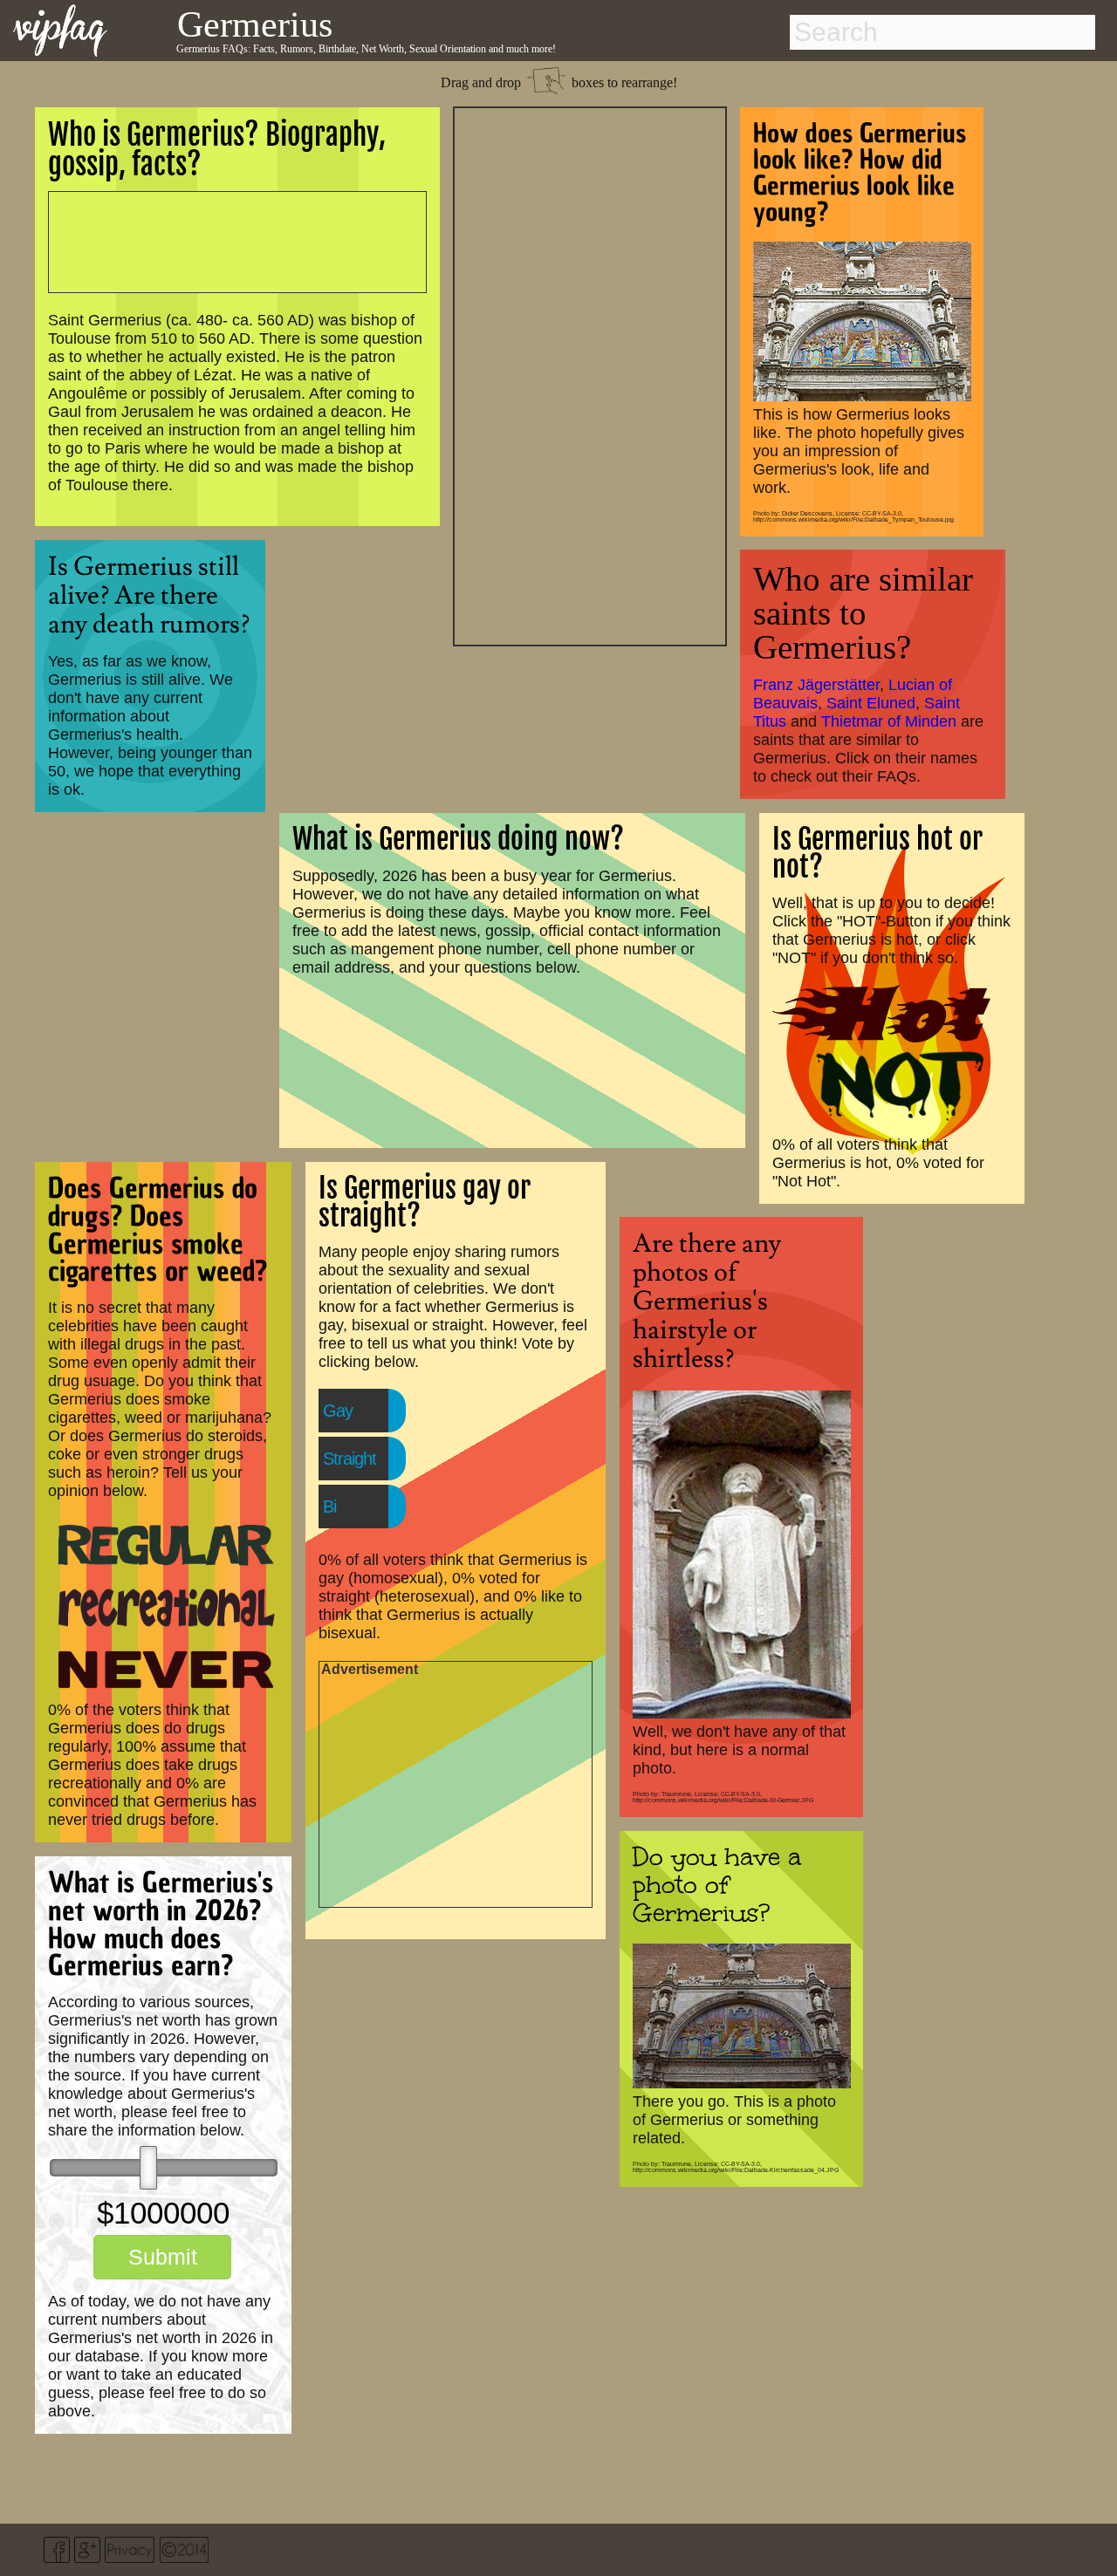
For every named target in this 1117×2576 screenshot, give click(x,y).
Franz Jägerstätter (816, 685)
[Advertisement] (590, 374)
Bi (329, 1507)
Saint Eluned (871, 703)
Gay (338, 1411)
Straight (349, 1459)
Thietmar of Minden (889, 721)
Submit (163, 2257)
